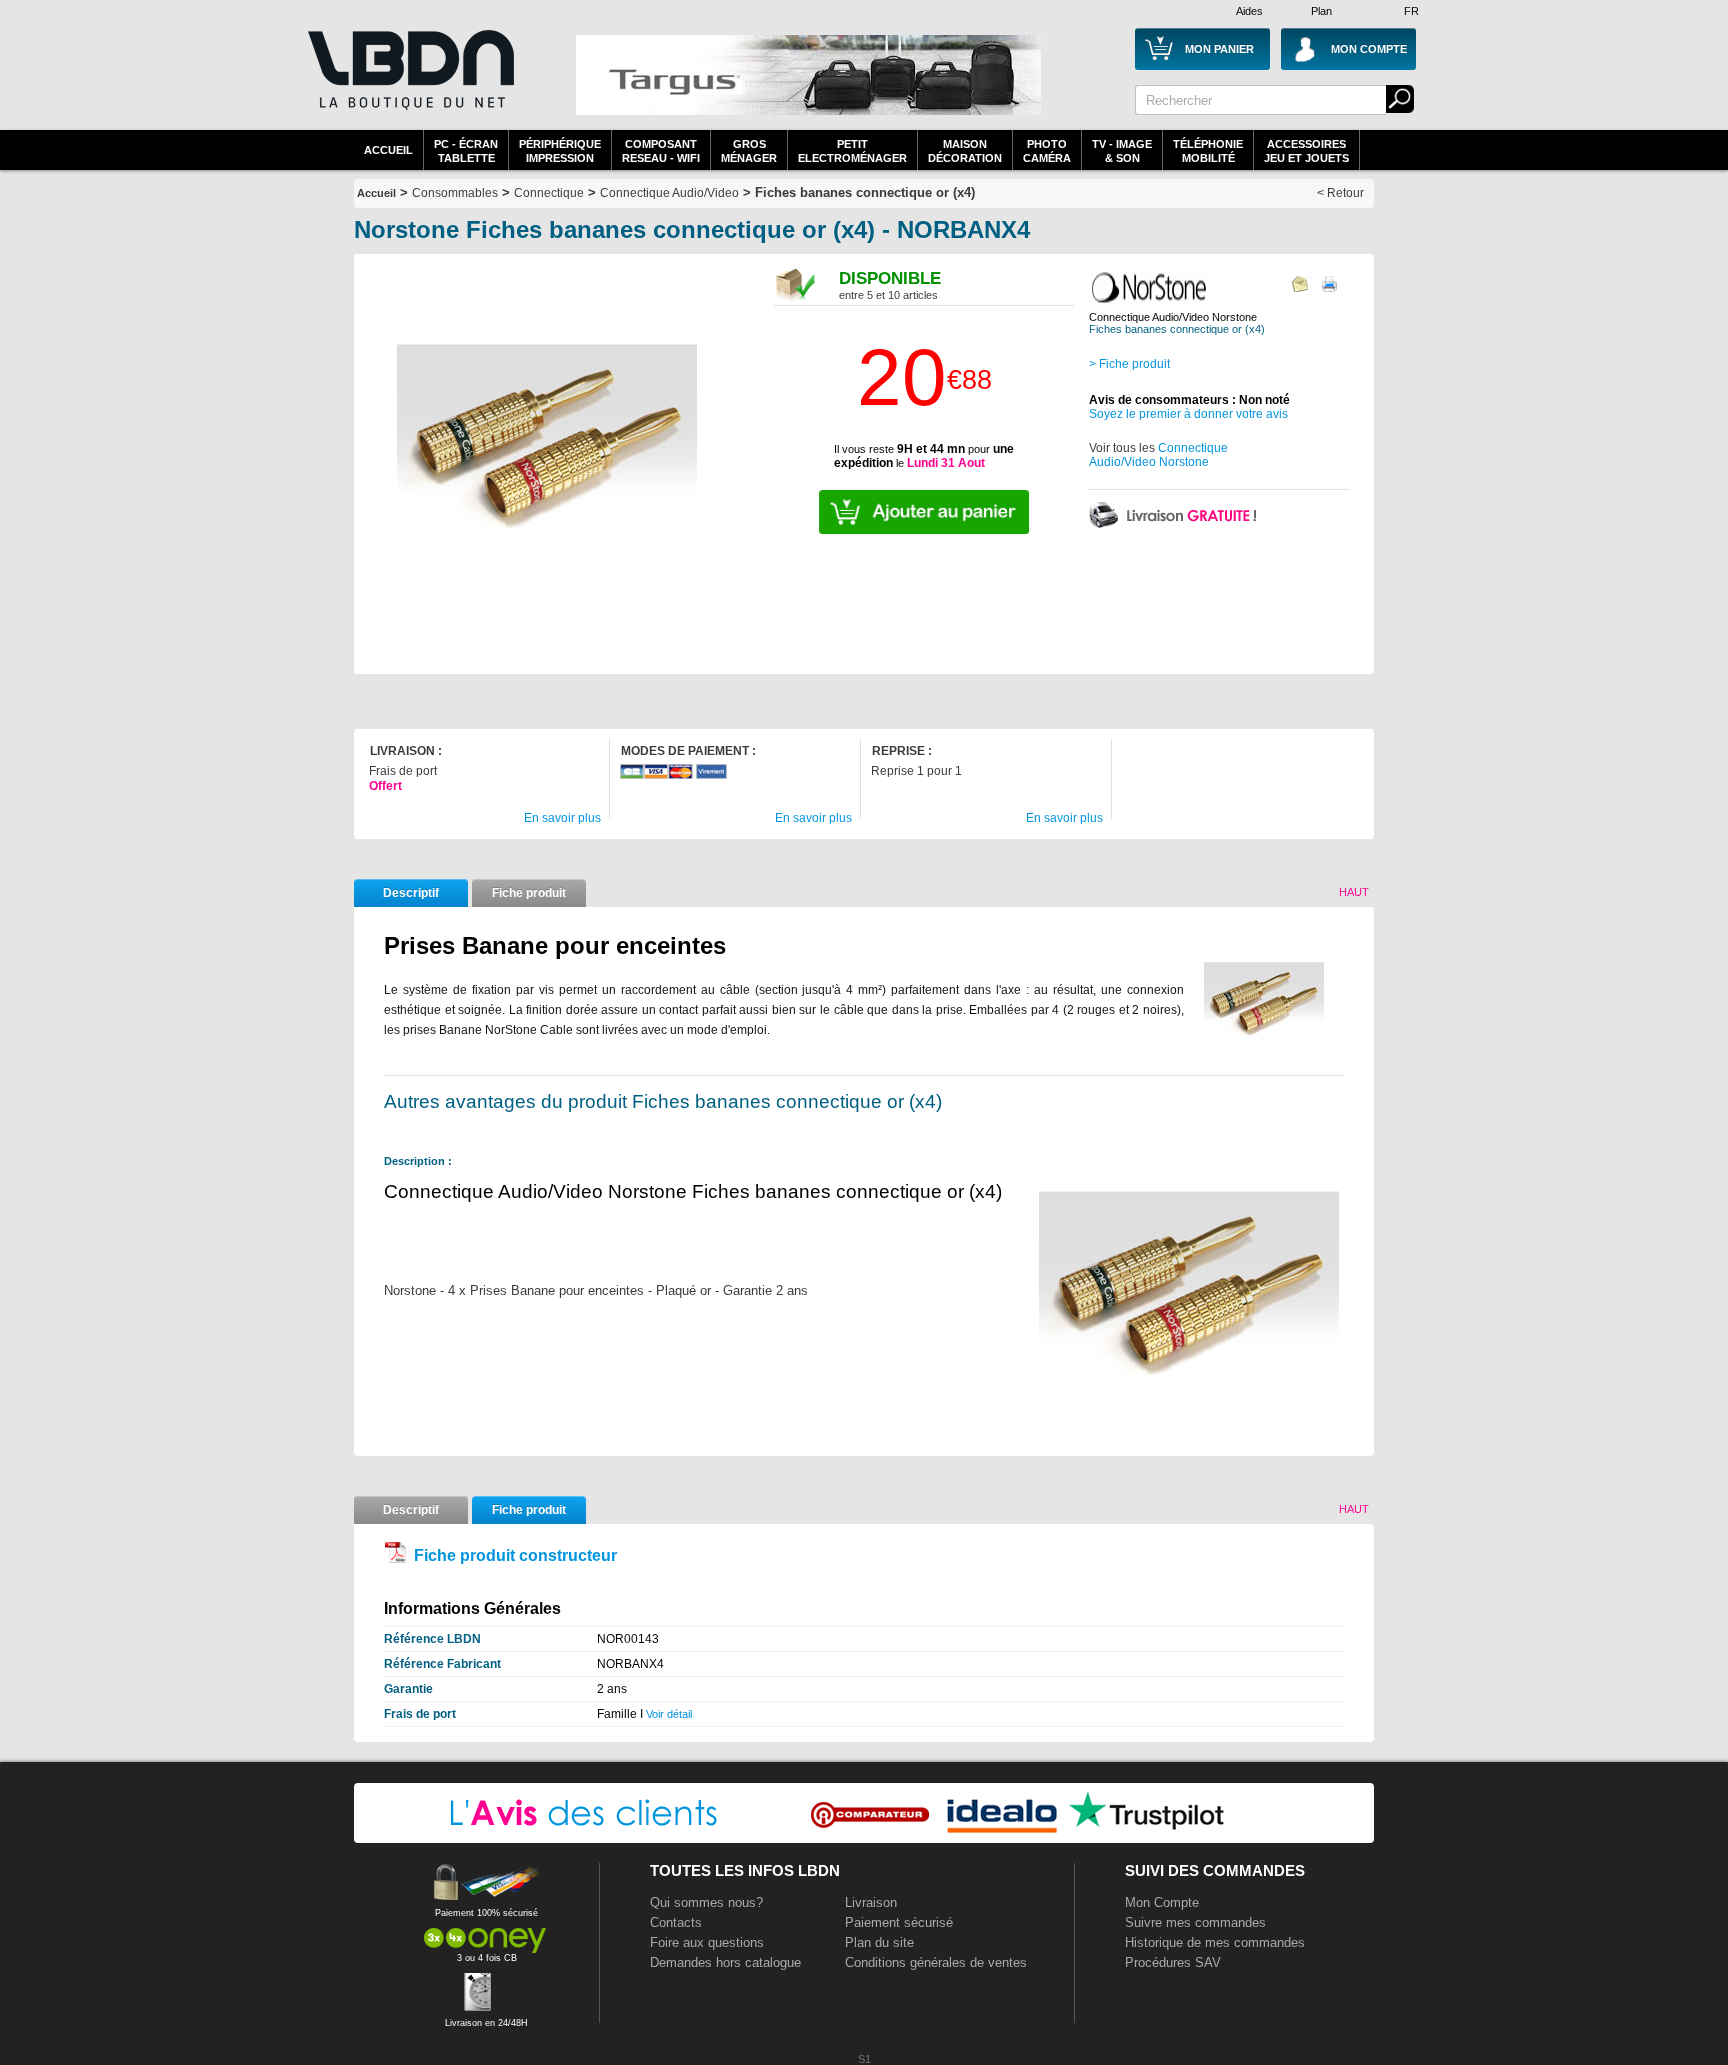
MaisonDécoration (965, 151)
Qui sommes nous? (706, 1902)
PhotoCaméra (1047, 151)
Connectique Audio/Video (669, 193)
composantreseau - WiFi (661, 151)
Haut (1354, 892)
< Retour (1340, 193)
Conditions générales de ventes (936, 1962)
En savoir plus (562, 818)
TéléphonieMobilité (1208, 151)
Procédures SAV (1173, 1962)
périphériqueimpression (560, 151)
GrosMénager (749, 151)
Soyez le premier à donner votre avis (1188, 414)
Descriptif (411, 893)
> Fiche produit (1129, 364)
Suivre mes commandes (1195, 1922)
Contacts (676, 1922)
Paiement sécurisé (899, 1922)
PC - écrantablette (466, 151)
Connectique (549, 193)
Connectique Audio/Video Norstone (1158, 455)
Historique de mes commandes (1215, 1942)
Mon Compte (1162, 1902)
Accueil (388, 150)
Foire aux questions (707, 1942)
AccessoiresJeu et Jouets (1306, 151)
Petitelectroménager (852, 151)
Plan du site (879, 1942)
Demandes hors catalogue (725, 1962)
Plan (1321, 11)
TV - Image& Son (1122, 151)
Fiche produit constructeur (515, 1555)
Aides (1249, 11)
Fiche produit (529, 893)
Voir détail (669, 1714)
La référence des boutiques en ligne (409, 82)
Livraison (871, 1902)
